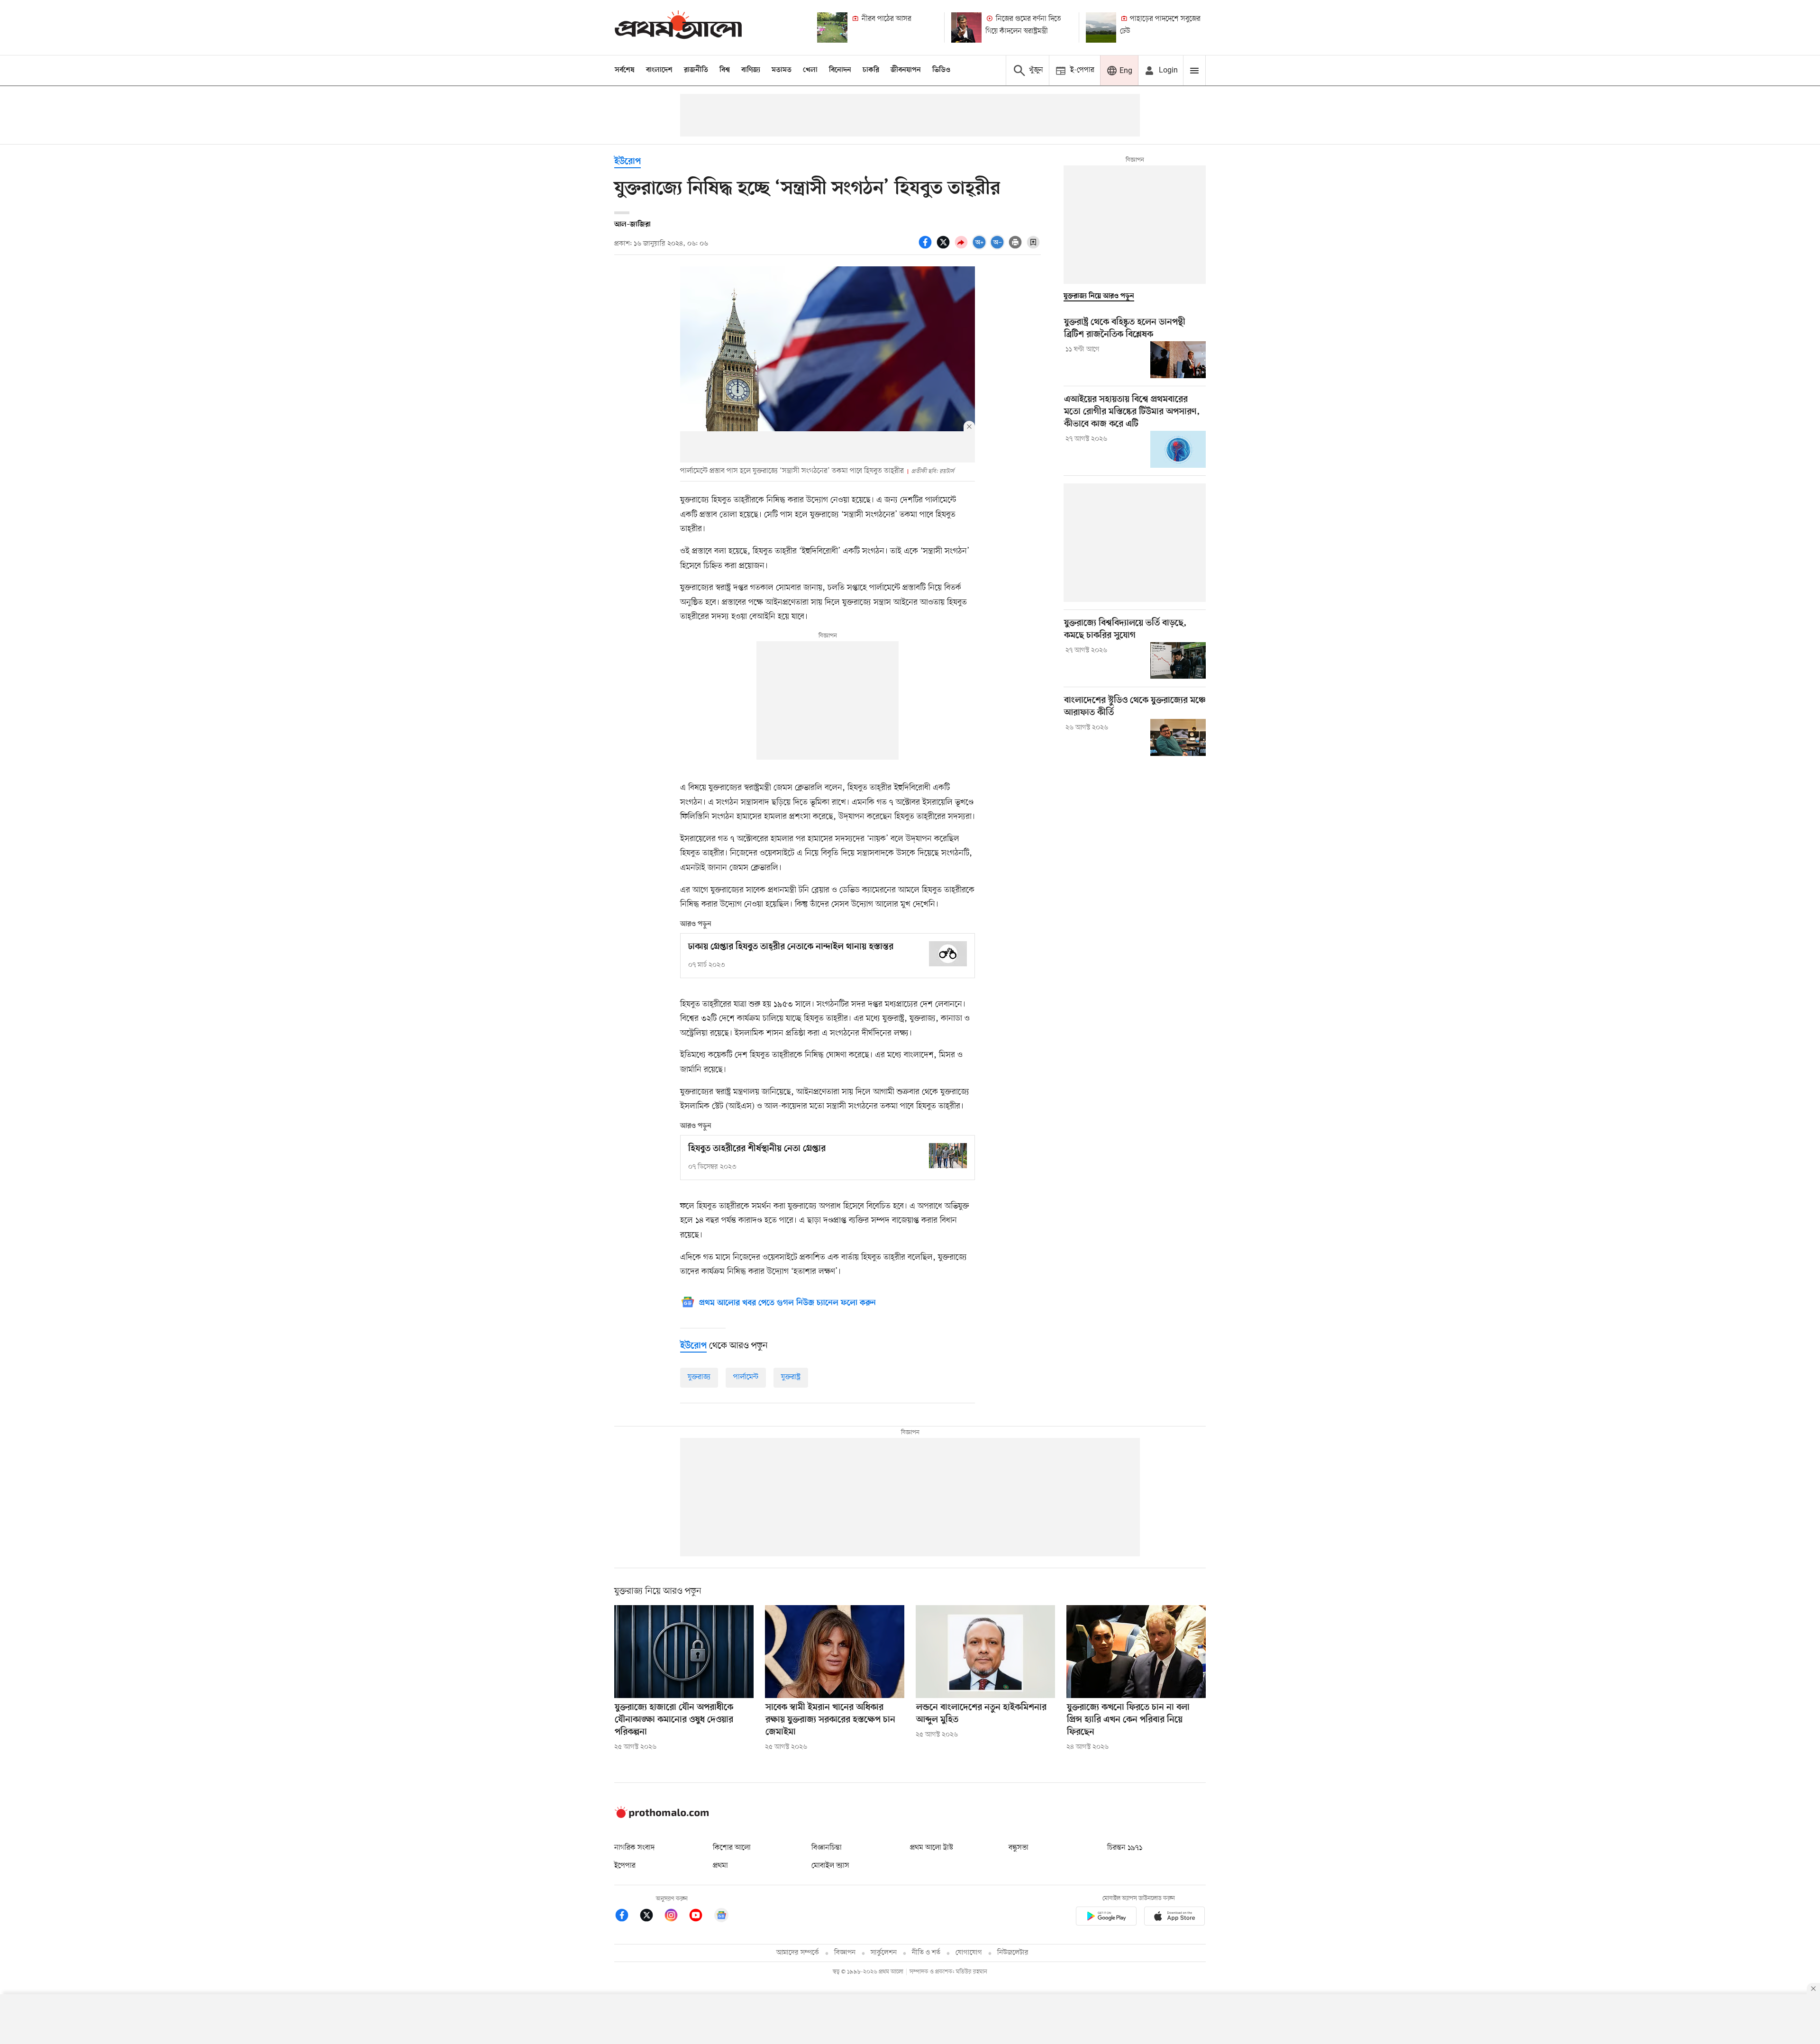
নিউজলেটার (1013, 1953)
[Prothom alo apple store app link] (1174, 1918)
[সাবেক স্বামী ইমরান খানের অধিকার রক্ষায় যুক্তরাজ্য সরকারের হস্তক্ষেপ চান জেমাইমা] (835, 1652)
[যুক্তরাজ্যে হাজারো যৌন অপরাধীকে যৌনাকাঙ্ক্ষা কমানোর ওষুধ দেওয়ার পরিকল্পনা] (684, 1652)
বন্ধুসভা (1019, 1848)
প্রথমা (720, 1866)
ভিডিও (941, 70)
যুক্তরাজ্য (699, 1377)
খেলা (810, 70)
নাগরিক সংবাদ (634, 1848)
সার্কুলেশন (884, 1953)
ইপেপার (625, 1866)
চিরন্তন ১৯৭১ (1125, 1848)
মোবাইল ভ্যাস (830, 1866)
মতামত (782, 70)
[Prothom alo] (678, 27)
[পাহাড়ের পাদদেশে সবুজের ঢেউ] (1101, 27)
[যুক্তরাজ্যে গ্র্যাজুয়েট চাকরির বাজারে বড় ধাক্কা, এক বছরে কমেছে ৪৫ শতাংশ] (1178, 661)
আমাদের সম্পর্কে (798, 1953)
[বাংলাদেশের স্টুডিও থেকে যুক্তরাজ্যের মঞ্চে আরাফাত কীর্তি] (1178, 737)
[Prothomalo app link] (1106, 1918)
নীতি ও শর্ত (926, 1953)
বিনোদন (840, 70)
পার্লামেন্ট (746, 1377)
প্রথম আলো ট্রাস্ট (932, 1848)
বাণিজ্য (751, 70)
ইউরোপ (628, 162)
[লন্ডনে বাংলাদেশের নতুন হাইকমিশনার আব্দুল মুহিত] (985, 1652)
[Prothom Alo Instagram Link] (676, 1917)
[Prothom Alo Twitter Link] (651, 1917)
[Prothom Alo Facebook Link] (627, 1917)
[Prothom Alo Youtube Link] (701, 1917)
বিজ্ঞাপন (845, 1953)
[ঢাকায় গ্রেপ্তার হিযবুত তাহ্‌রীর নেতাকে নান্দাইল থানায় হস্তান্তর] (948, 954)
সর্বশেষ (625, 70)
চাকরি (871, 70)
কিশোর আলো (732, 1848)
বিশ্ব (725, 70)
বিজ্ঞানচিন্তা (827, 1848)
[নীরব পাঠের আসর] (832, 27)
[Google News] (721, 1917)
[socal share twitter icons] (945, 247)
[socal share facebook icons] (927, 247)
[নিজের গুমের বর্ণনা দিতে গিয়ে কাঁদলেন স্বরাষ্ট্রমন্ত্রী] (966, 27)
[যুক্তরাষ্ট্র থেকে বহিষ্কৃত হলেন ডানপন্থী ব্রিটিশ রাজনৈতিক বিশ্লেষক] (1178, 360)
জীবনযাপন (906, 70)
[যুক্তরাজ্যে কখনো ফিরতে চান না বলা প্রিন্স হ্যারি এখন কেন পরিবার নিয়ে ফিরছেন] (1136, 1652)
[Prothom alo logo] (662, 1816)
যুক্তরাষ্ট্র (791, 1377)
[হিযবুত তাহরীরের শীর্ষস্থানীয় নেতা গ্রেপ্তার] (948, 1156)
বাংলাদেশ (659, 70)
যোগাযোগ (969, 1953)
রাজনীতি (696, 70)
